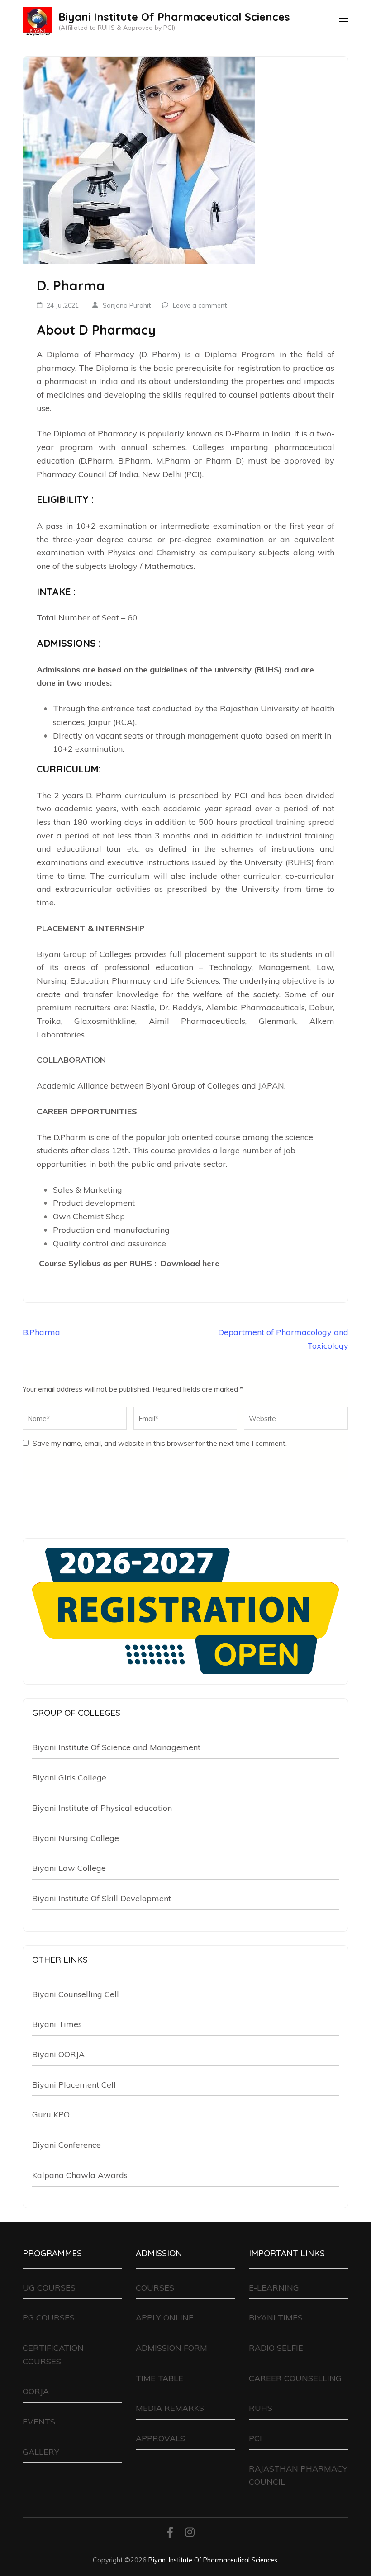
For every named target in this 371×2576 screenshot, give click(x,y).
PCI (255, 2438)
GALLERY (41, 2452)
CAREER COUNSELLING (295, 2378)
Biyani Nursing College (76, 1838)
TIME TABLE (159, 2378)
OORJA (36, 2391)
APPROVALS (160, 2438)
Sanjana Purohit (127, 305)
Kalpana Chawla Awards (80, 2175)
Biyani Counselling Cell (76, 1994)
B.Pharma (41, 1332)
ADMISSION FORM (171, 2348)
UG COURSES (49, 2288)
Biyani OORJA (58, 2054)
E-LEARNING (274, 2288)
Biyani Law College (69, 1868)
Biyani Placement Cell (74, 2085)
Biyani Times (57, 2024)
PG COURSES (49, 2318)
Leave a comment (200, 305)
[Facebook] (170, 2534)
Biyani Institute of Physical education (102, 1808)
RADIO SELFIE (276, 2348)
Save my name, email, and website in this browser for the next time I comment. (160, 1443)
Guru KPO (51, 2114)
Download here (190, 1263)
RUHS (261, 2408)
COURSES (155, 2288)
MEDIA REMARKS (170, 2408)
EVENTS (39, 2422)
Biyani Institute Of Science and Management (116, 1747)
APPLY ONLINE (165, 2318)
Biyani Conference (67, 2145)
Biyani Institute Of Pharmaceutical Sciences (174, 17)
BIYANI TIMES (276, 2318)
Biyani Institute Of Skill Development (102, 1898)
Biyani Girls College (69, 1778)
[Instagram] (190, 2534)
